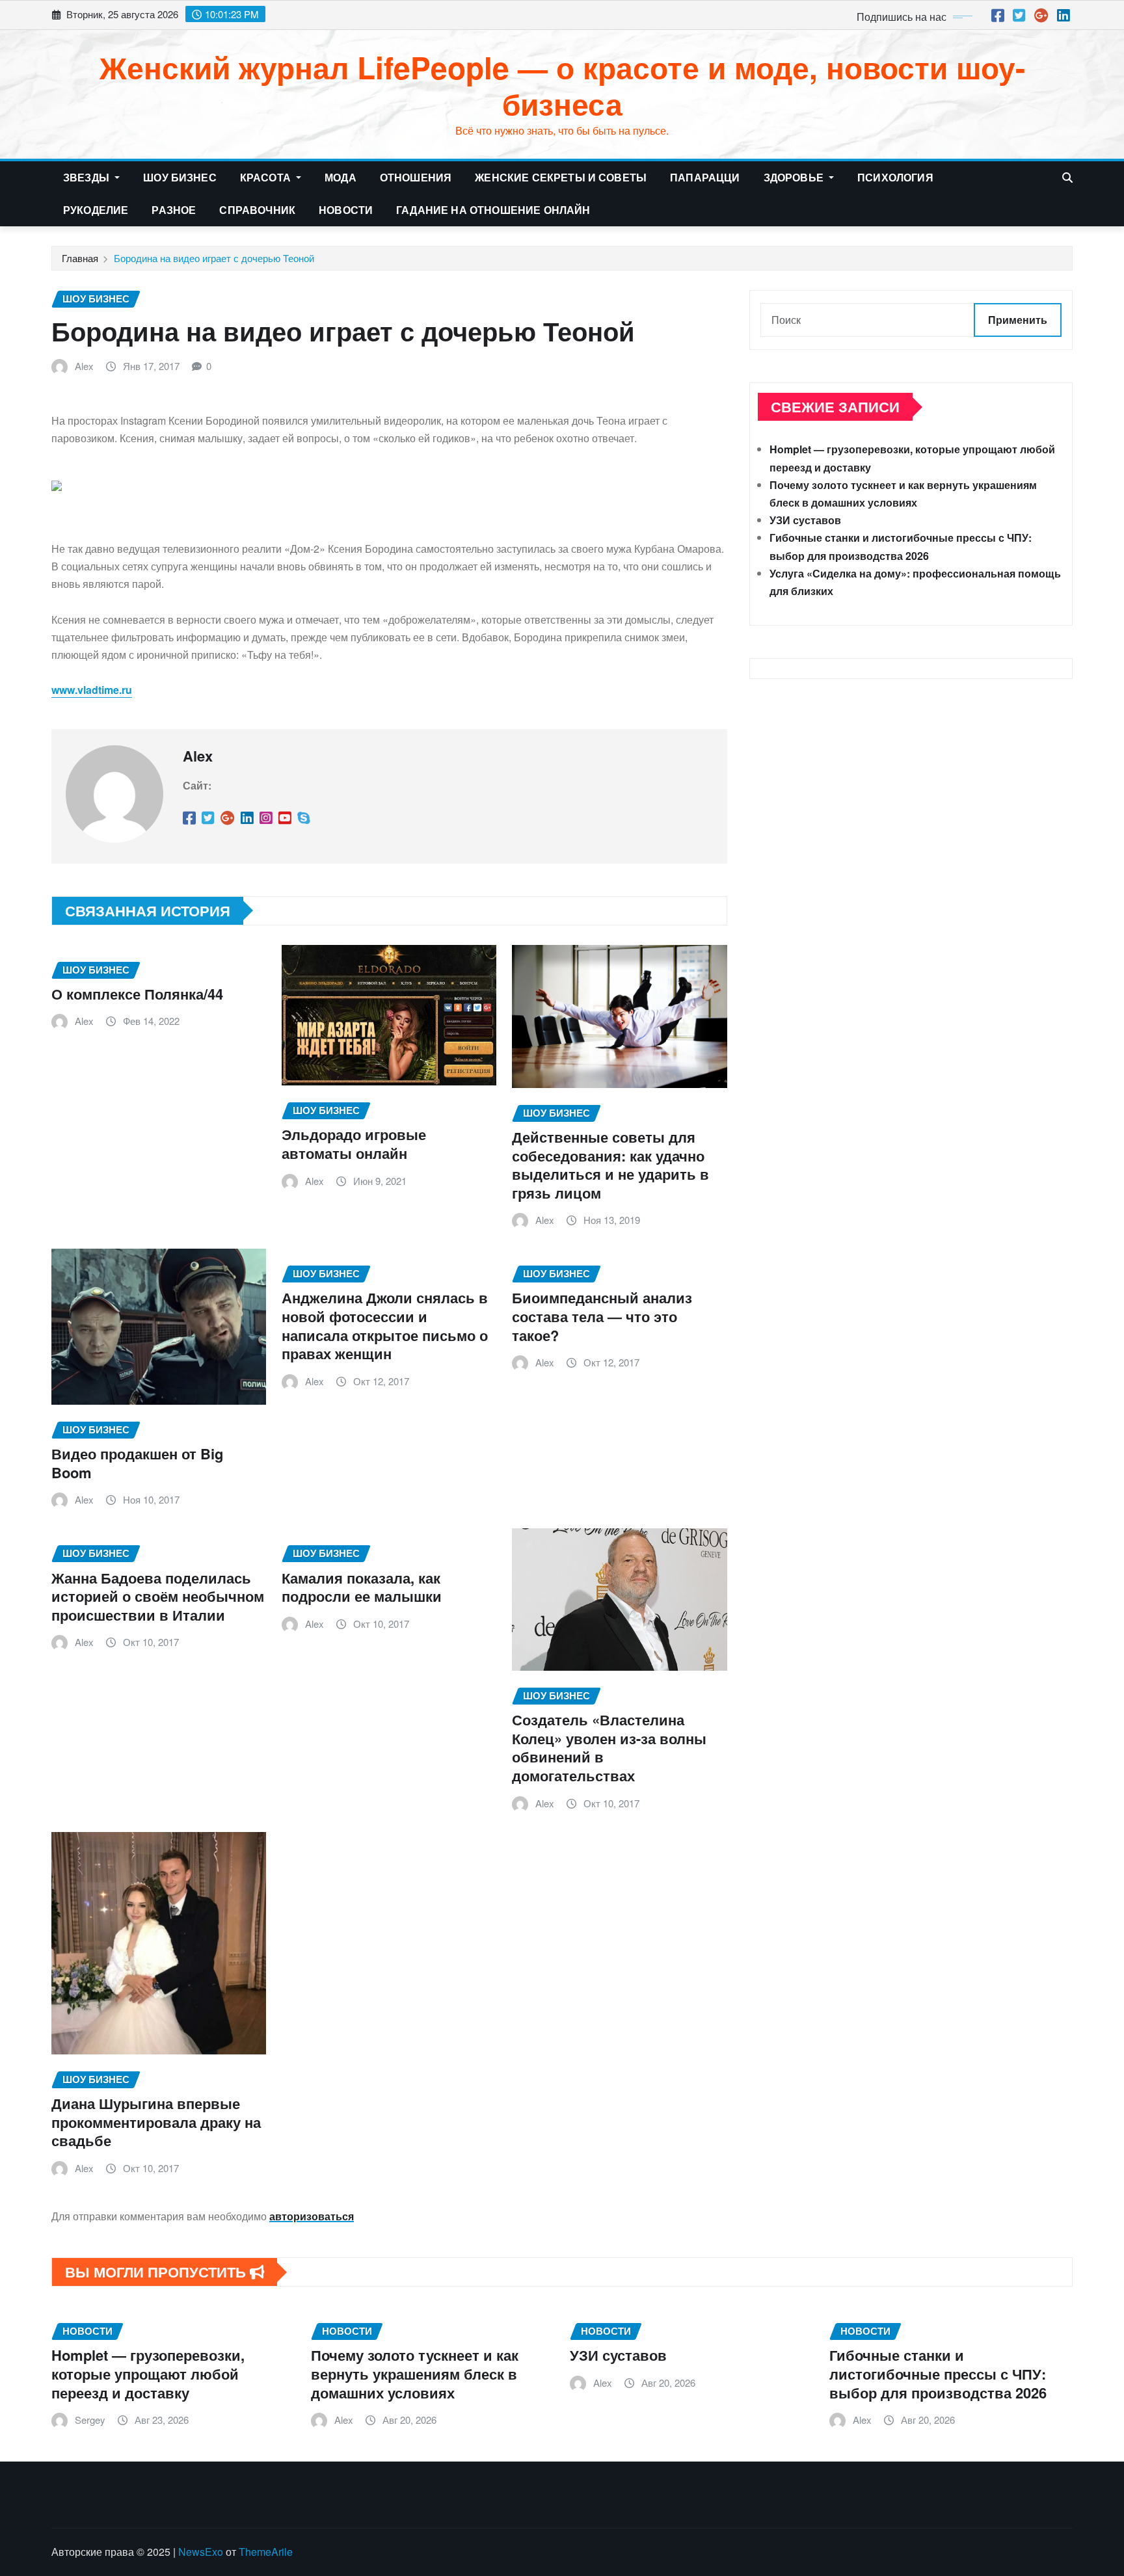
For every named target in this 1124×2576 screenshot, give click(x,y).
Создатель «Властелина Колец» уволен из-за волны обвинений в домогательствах (609, 1747)
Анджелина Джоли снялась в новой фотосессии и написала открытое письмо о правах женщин (385, 1325)
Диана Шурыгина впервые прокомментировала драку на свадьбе (156, 2122)
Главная (80, 258)
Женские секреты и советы (561, 177)
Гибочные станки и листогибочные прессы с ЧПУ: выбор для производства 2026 (938, 2373)
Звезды (87, 177)
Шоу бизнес (180, 177)
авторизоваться (312, 2216)
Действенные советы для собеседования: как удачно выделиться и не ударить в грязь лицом (610, 1165)
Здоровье (795, 177)
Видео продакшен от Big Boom (137, 1463)
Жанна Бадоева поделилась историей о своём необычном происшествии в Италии (158, 1596)
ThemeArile (266, 2552)
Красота (267, 177)
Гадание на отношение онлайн (493, 210)
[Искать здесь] (1067, 177)
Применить (1018, 320)
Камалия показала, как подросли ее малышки (362, 1587)
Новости (346, 210)
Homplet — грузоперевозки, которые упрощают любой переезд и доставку (148, 2373)
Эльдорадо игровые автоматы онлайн (354, 1144)
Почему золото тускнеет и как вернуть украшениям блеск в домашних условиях (415, 2373)
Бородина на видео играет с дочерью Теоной (214, 258)
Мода (341, 177)
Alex (84, 366)
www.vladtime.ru (92, 690)
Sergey (90, 2420)
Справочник (257, 210)
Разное (174, 210)
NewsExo (201, 2552)
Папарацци (705, 177)
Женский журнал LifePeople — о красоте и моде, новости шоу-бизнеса (562, 85)
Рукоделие (96, 210)
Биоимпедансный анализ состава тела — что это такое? (602, 1316)
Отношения (416, 177)
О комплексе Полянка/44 (137, 994)
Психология (895, 177)
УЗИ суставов (805, 520)
